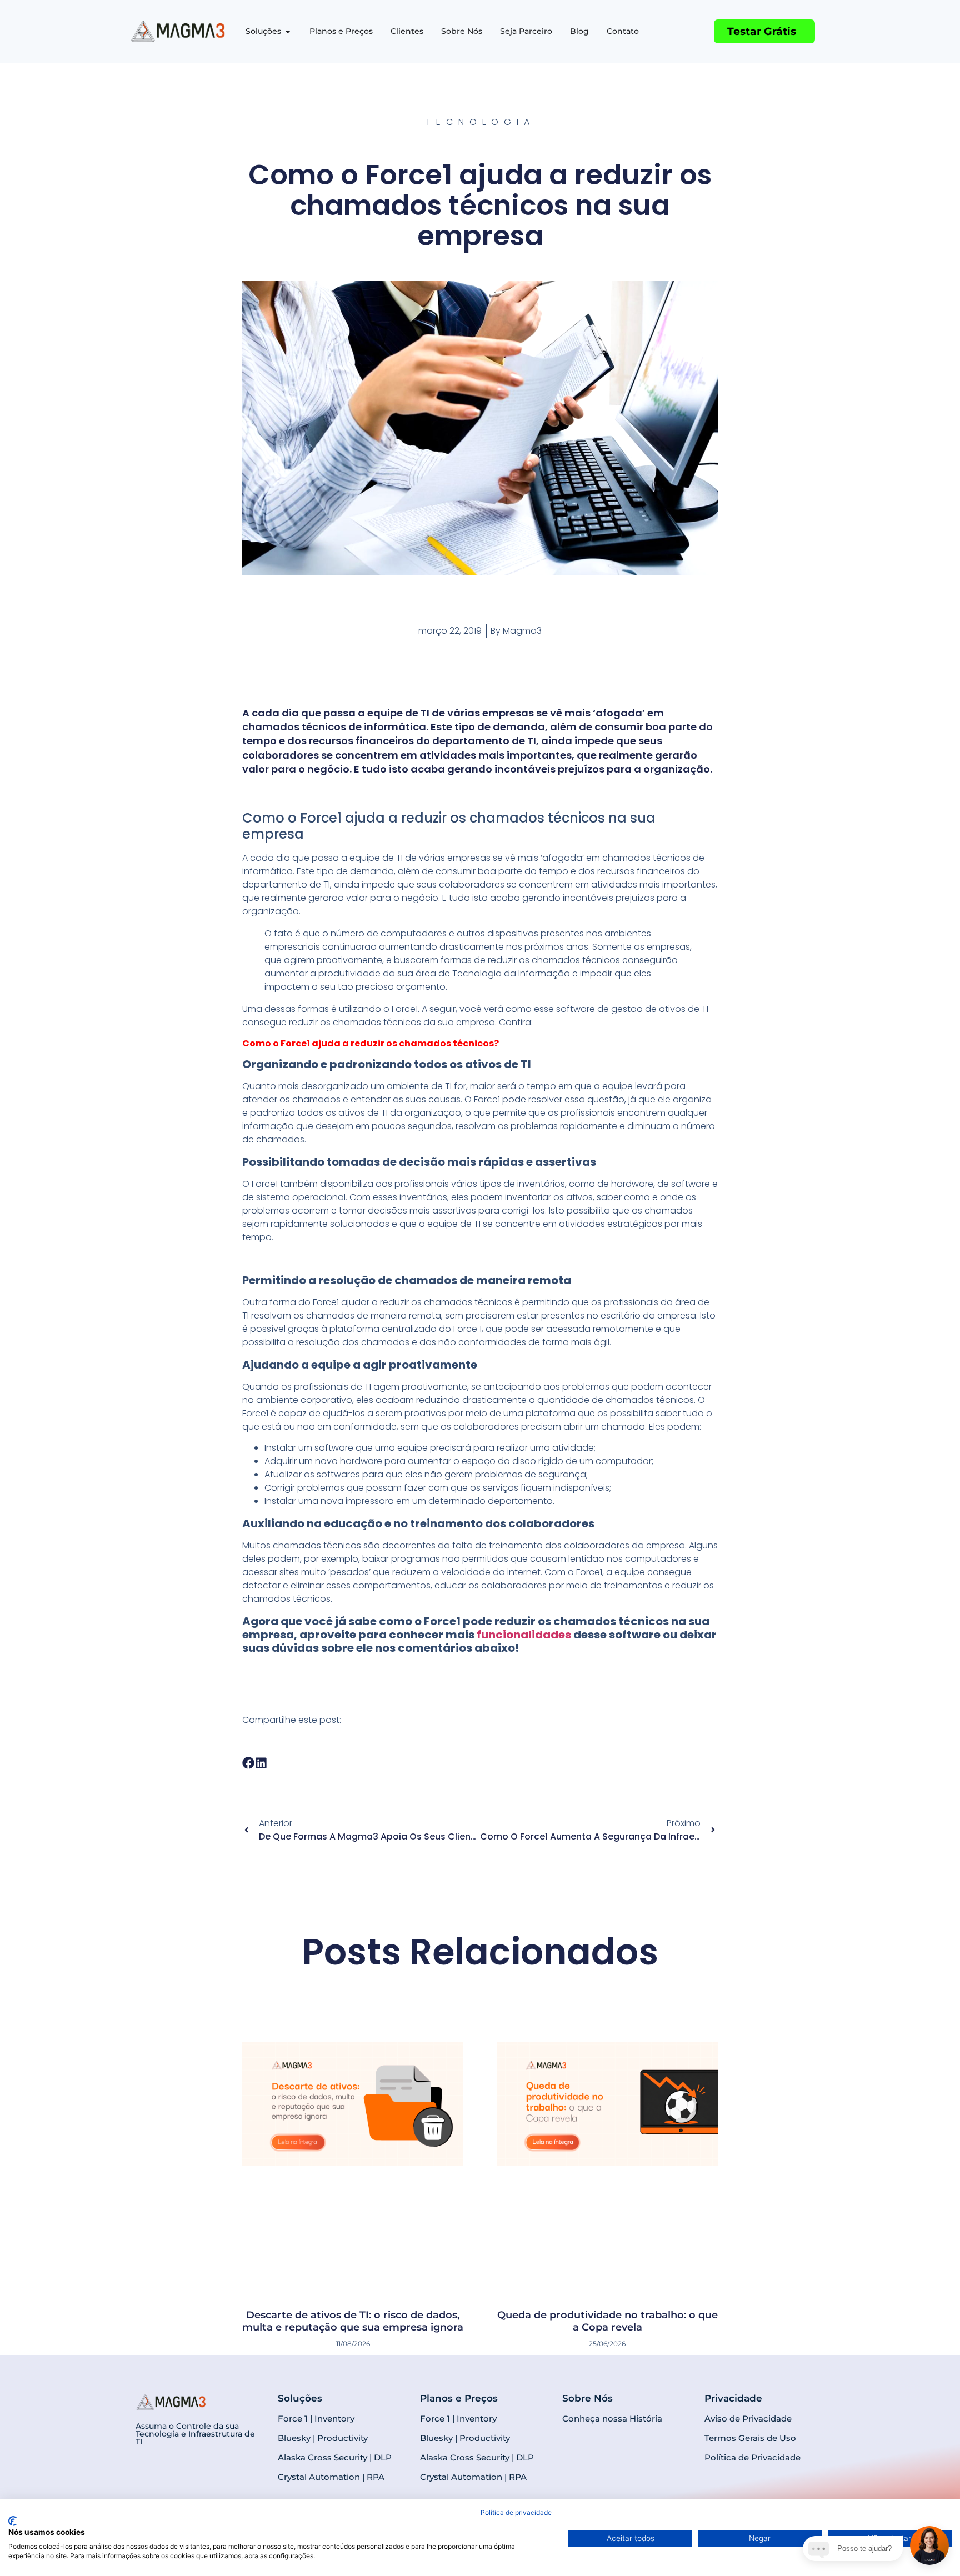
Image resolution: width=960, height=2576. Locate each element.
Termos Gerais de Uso (750, 2315)
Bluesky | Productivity (323, 2315)
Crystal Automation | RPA (331, 2354)
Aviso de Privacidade (748, 2295)
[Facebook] (763, 2411)
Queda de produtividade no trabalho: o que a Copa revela (607, 2198)
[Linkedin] (822, 2411)
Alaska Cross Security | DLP (335, 2334)
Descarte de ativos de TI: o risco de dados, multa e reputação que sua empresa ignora (353, 2198)
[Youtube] (802, 2411)
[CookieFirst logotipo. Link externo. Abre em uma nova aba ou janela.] (12, 2521)
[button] (249, 1763)
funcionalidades (524, 1635)
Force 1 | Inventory (316, 2295)
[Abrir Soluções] (288, 31)
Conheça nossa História (612, 2295)
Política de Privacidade (752, 2334)
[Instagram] (783, 2411)
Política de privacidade (516, 2512)
